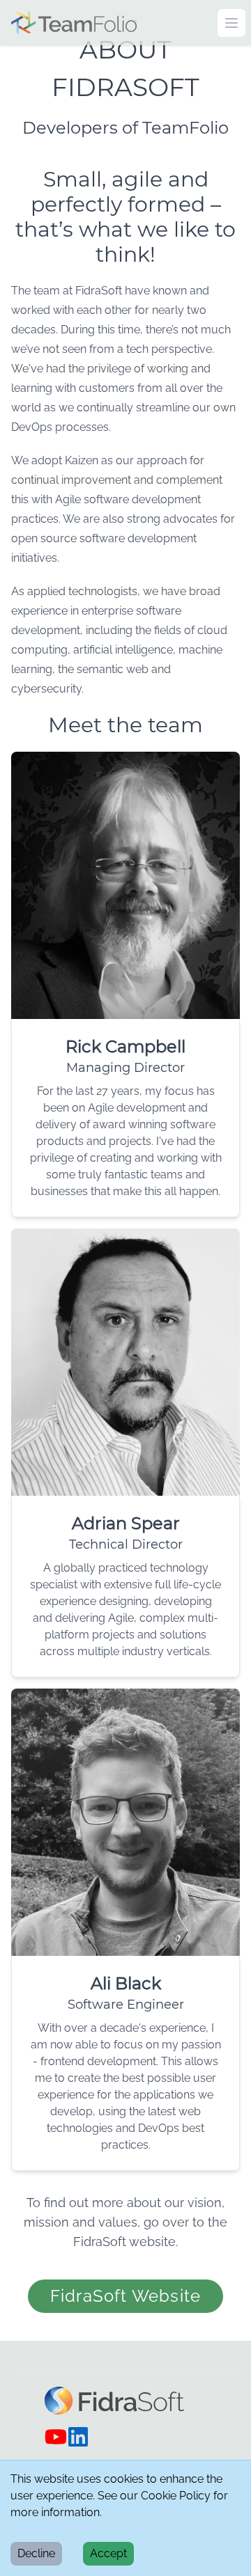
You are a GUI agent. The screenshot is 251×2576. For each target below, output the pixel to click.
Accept (108, 2553)
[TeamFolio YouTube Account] (56, 2437)
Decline (36, 2553)
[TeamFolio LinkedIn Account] (78, 2437)
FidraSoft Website (125, 2296)
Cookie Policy (176, 2496)
